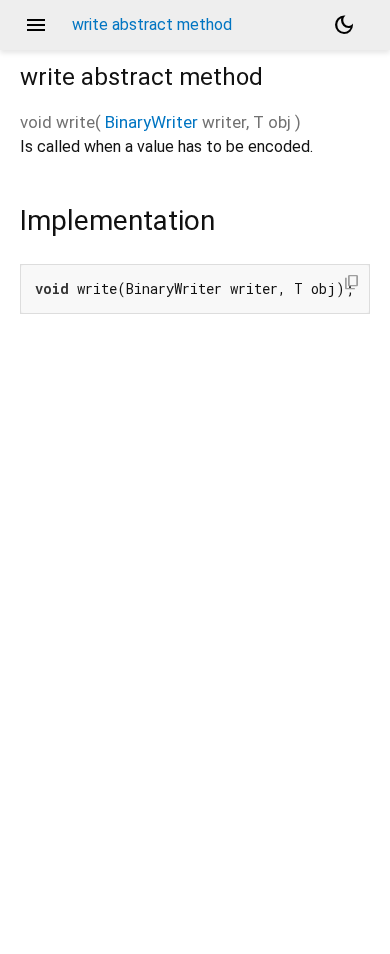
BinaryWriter (151, 122)
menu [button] (36, 25)
